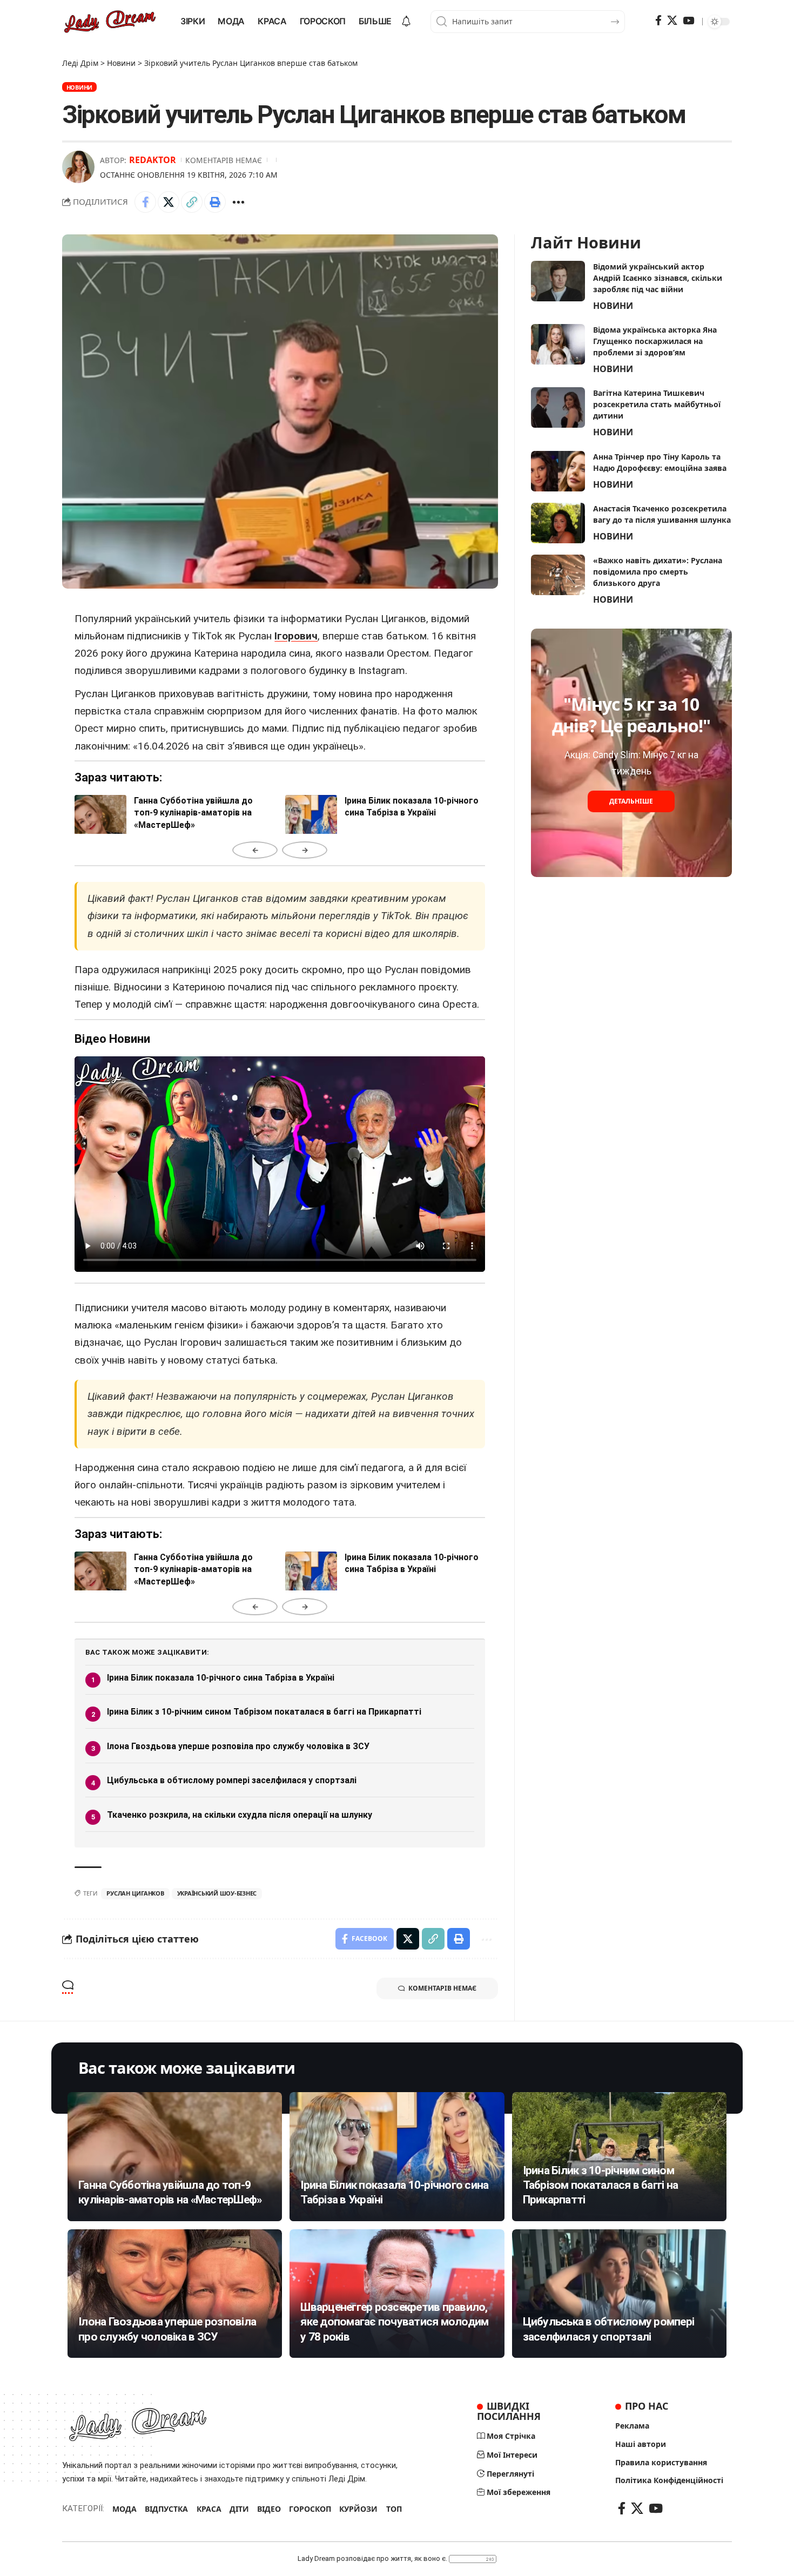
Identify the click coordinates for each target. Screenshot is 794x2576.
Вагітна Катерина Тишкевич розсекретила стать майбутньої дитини (657, 404)
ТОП (394, 2509)
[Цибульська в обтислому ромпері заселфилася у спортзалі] (619, 2294)
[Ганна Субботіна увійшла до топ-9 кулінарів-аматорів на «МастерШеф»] (175, 2156)
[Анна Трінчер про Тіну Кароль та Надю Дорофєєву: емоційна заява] (558, 471)
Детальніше (631, 801)
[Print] (215, 202)
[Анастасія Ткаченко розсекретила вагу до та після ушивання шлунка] (558, 523)
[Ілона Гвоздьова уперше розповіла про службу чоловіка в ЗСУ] (175, 2294)
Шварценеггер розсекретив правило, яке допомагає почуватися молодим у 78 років (394, 2322)
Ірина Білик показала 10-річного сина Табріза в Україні (221, 1678)
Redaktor (153, 160)
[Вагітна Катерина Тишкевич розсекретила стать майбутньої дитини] (558, 407)
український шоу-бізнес (217, 1893)
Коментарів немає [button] (442, 1988)
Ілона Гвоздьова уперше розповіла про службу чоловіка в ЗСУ (238, 1746)
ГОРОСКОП (310, 2509)
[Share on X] (169, 202)
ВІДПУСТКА (166, 2509)
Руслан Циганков (135, 1893)
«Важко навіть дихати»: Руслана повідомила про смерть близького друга (658, 572)
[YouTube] (688, 21)
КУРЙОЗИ (358, 2509)
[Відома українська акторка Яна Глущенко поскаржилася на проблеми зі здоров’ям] (558, 344)
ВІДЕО (269, 2509)
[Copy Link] (192, 202)
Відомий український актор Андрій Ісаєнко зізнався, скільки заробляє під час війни (658, 278)
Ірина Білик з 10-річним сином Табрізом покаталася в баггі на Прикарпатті (264, 1712)
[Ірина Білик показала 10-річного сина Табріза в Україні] (397, 2156)
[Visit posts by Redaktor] (78, 167)
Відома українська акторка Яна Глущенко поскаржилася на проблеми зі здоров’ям (655, 341)
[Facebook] (658, 21)
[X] (672, 21)
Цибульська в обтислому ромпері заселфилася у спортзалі (232, 1780)
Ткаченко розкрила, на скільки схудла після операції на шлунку (240, 1815)
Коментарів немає (224, 160)
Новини (80, 87)
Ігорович (296, 636)
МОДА (125, 2509)
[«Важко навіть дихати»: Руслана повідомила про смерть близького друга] (558, 575)
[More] (238, 202)
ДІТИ (239, 2509)
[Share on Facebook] (145, 202)
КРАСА (209, 2509)
